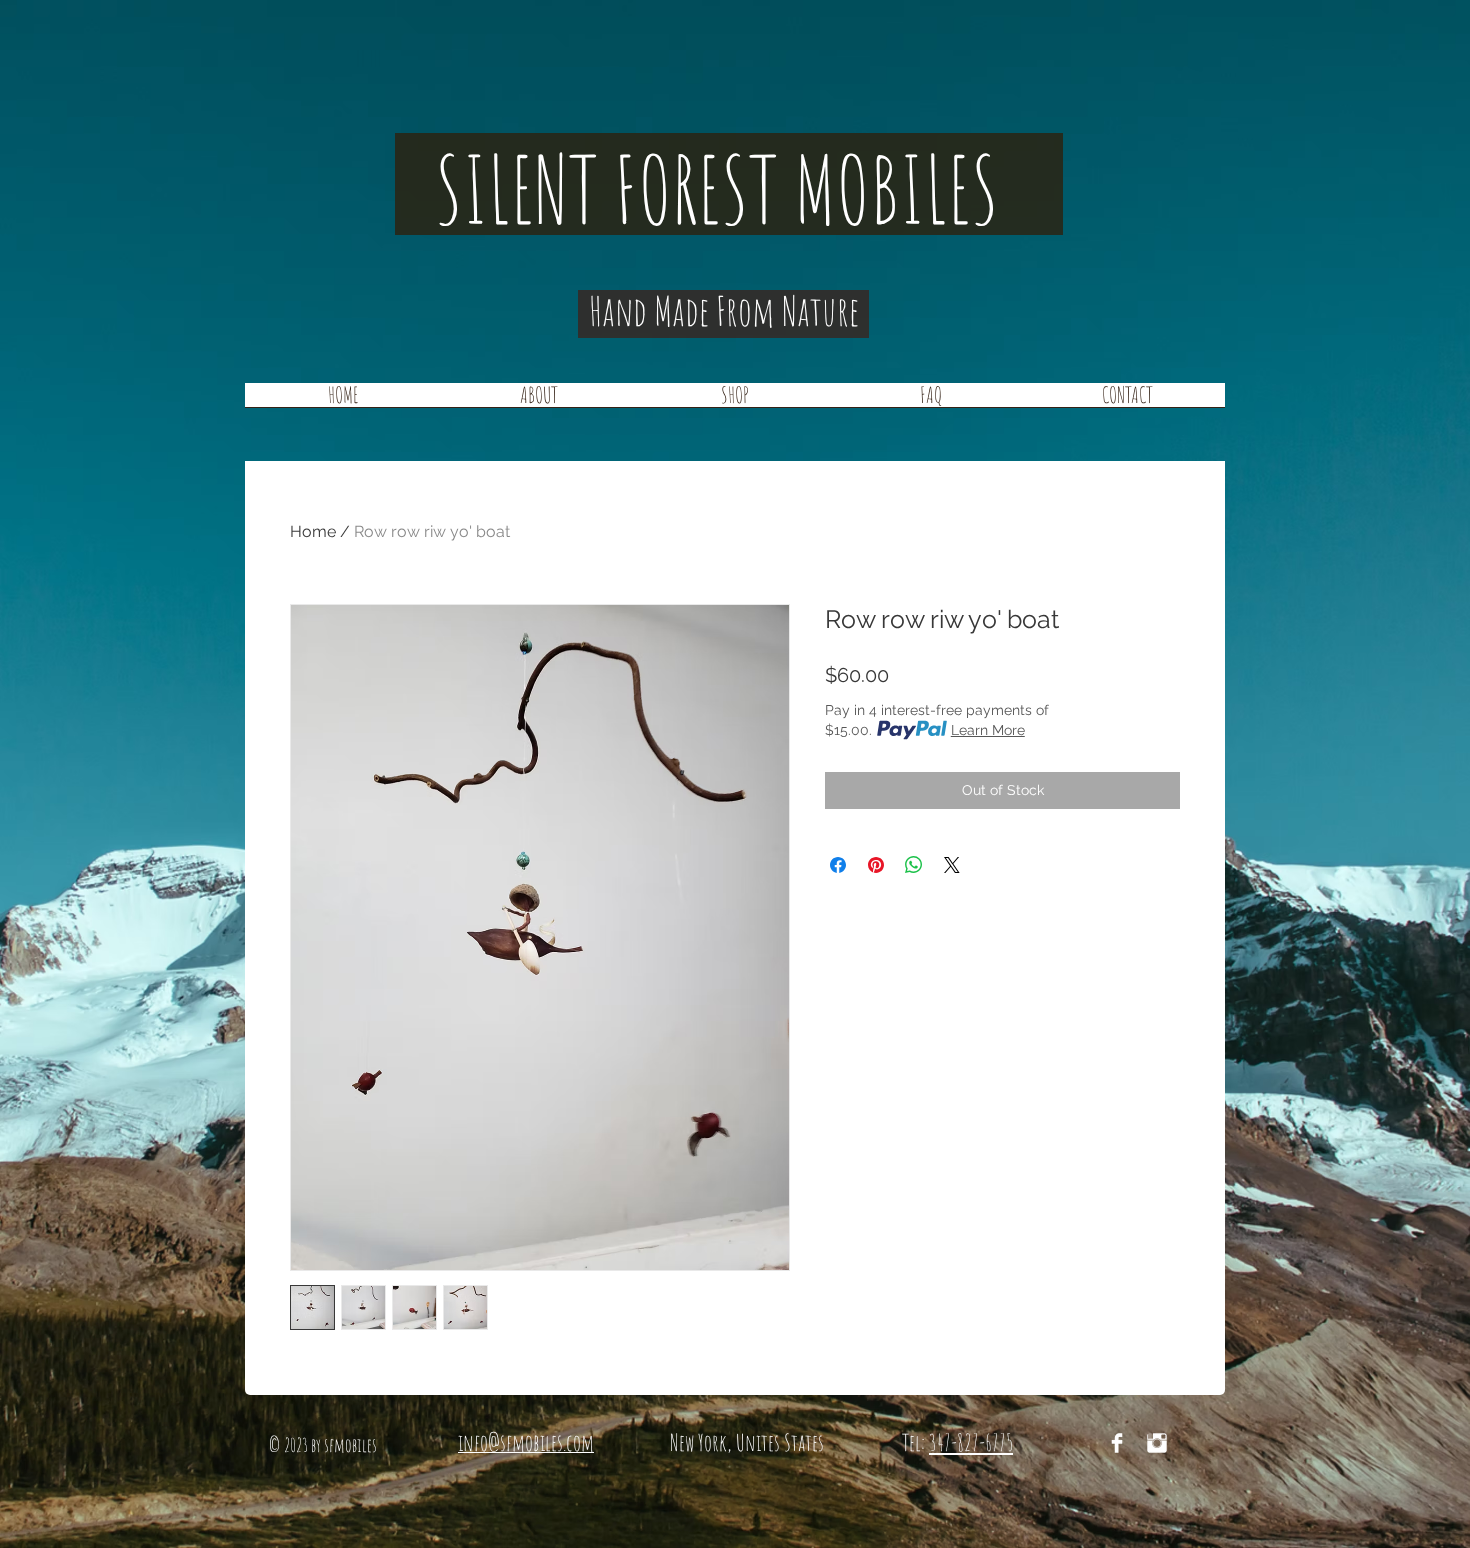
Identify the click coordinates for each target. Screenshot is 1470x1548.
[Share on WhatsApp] (914, 865)
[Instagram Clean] (1157, 1443)
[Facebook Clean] (1117, 1443)
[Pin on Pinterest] (876, 865)
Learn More (988, 730)
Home (313, 531)
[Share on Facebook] (838, 865)
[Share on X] (952, 865)
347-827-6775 (971, 1442)
